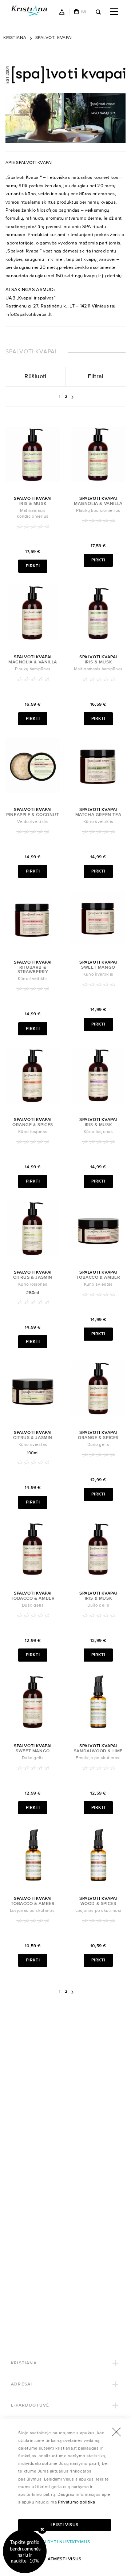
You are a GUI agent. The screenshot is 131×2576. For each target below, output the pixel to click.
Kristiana (15, 38)
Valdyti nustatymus (65, 2542)
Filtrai (96, 377)
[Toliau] (72, 396)
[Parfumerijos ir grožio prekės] (33, 11)
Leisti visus (65, 2525)
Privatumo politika (76, 2502)
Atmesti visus (65, 2559)
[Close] (42, 2529)
